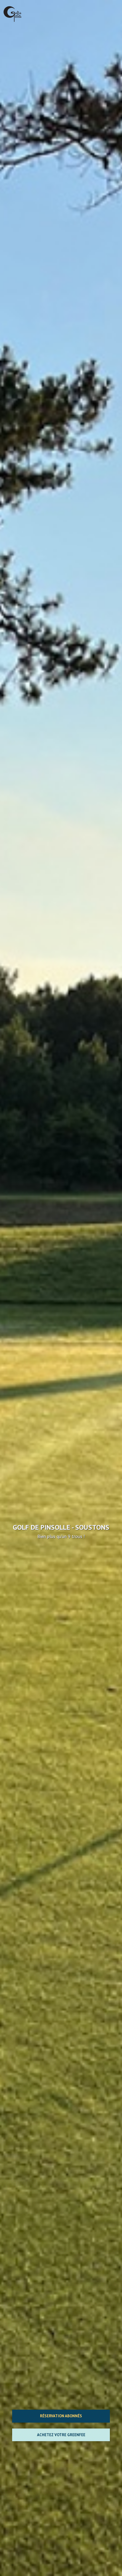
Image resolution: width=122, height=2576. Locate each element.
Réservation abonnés (61, 2416)
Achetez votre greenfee (61, 2435)
